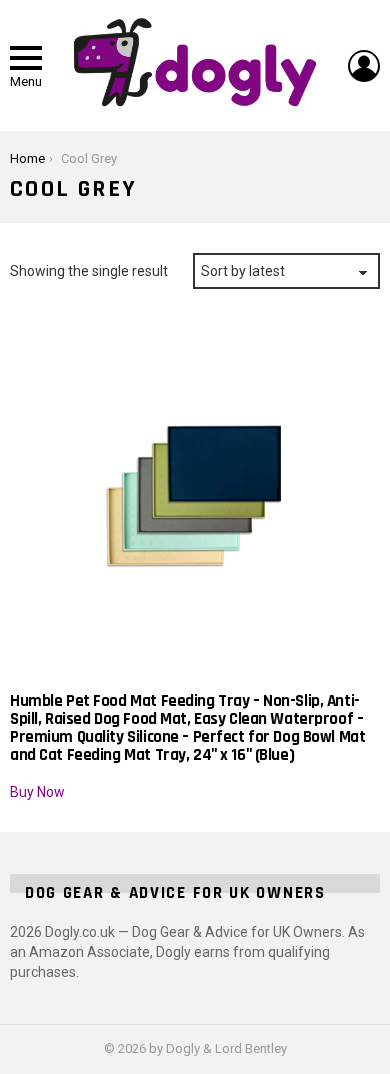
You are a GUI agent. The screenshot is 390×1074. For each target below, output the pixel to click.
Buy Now (37, 792)
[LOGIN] (364, 66)
